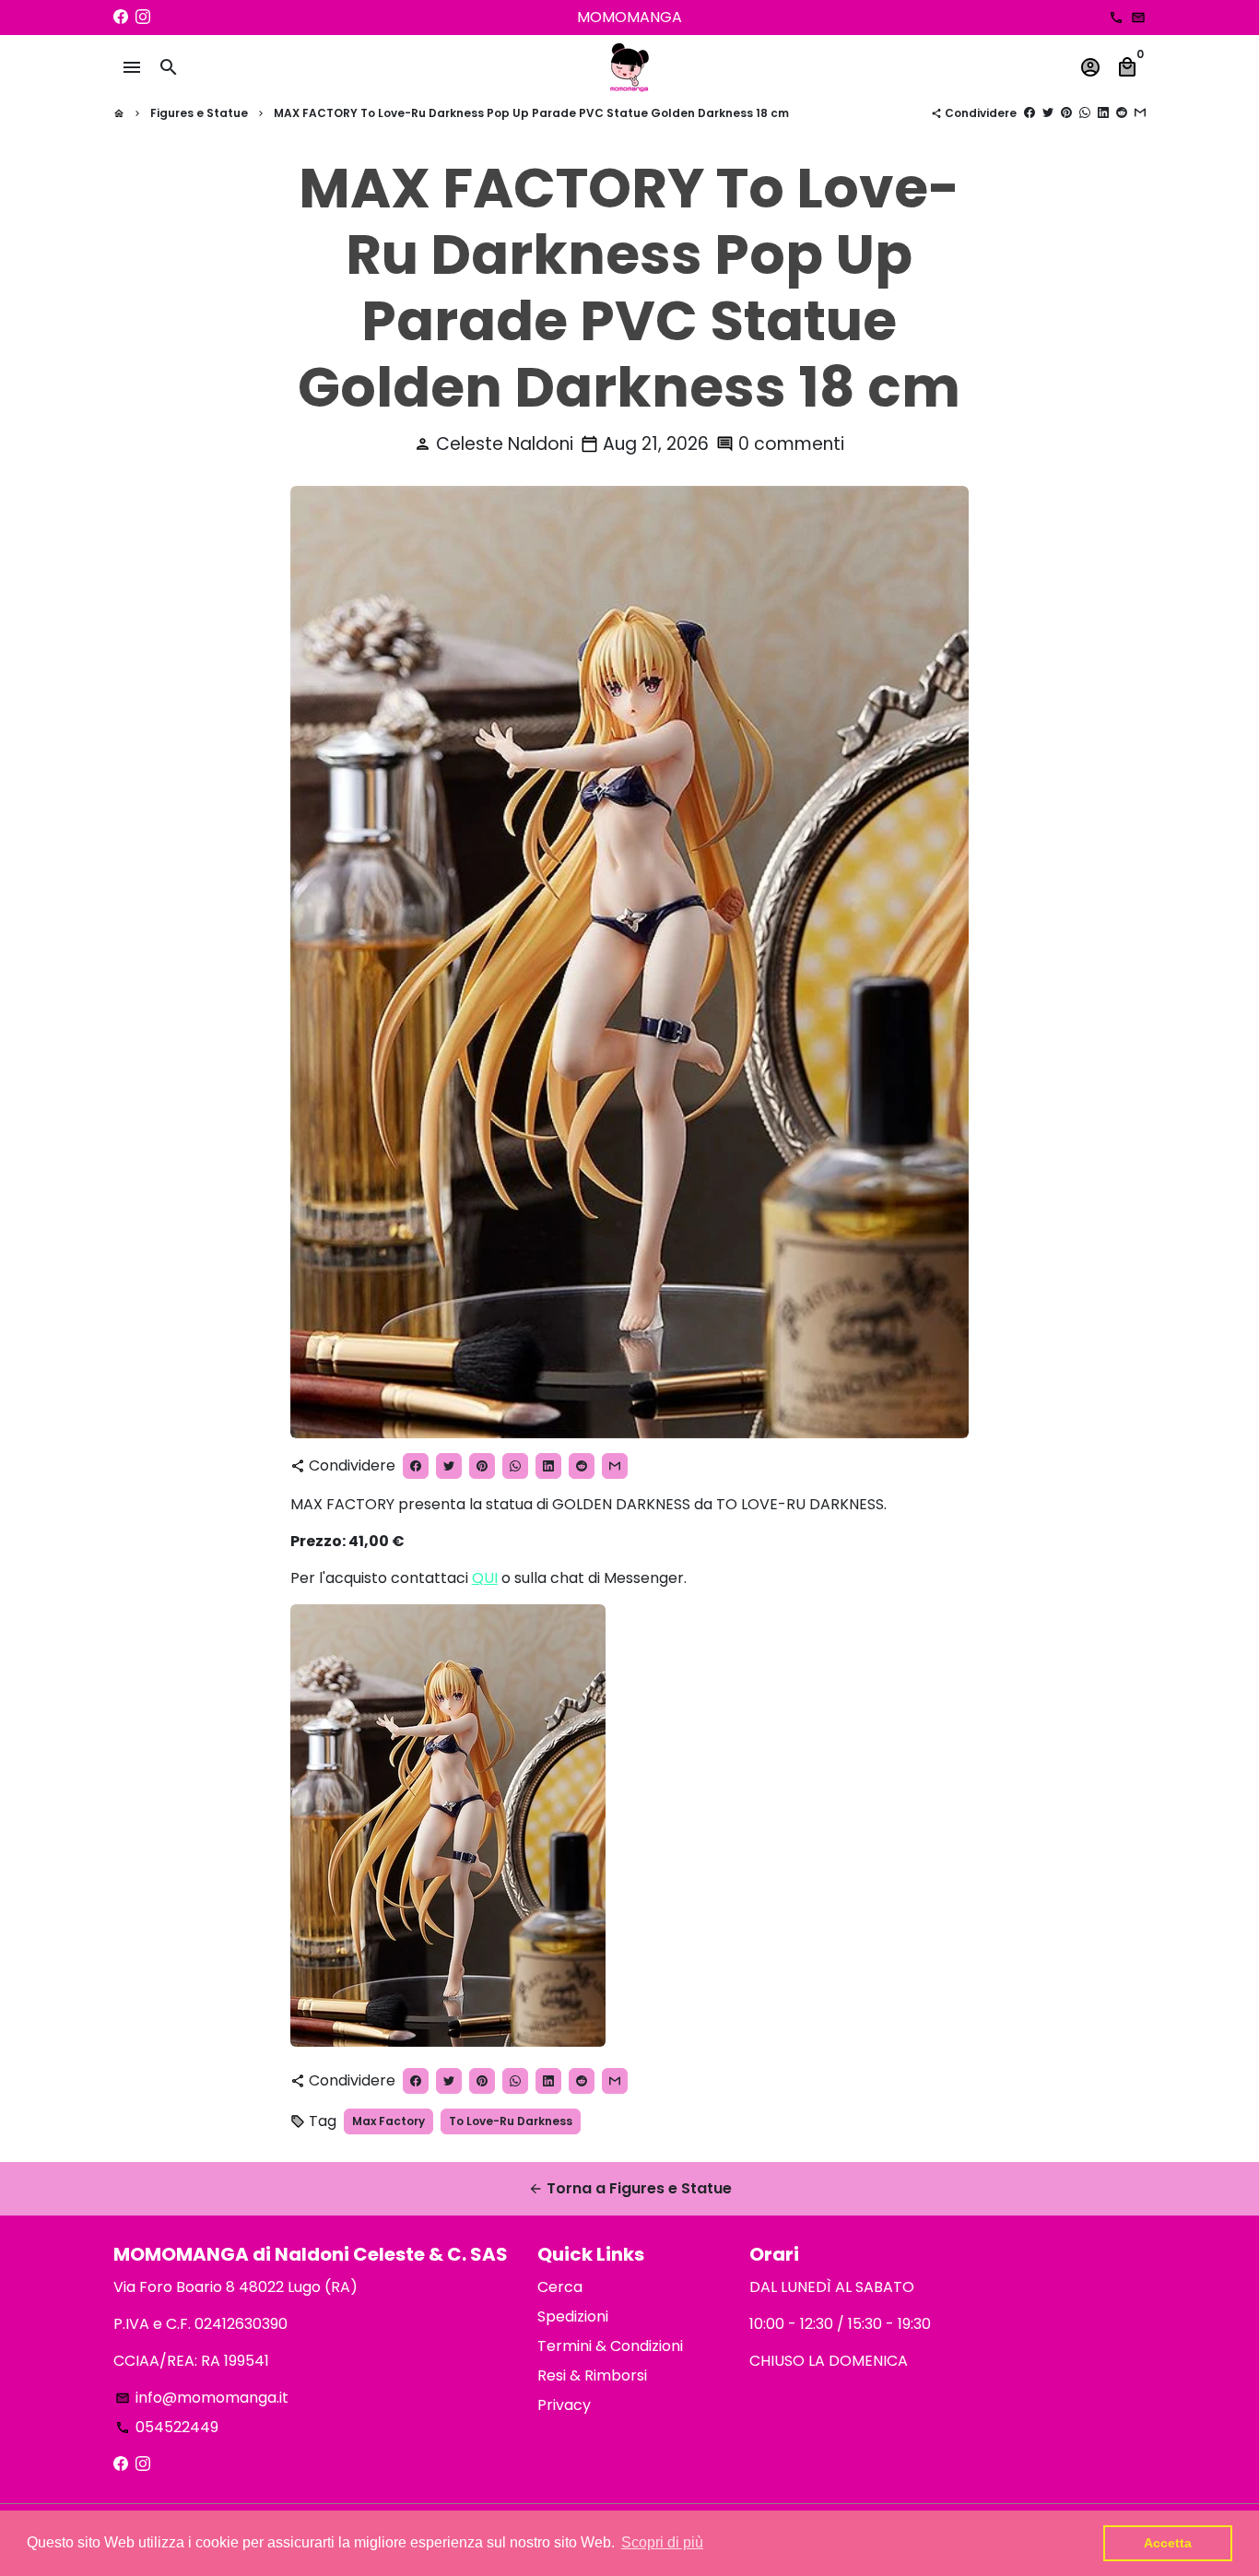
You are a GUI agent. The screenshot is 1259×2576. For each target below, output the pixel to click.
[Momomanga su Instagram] (143, 17)
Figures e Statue (199, 113)
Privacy (564, 2405)
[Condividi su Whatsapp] (1085, 113)
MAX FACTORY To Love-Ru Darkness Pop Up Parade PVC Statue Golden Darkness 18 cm (531, 113)
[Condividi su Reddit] (1122, 113)
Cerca (560, 2287)
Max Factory (388, 2121)
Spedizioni (573, 2316)
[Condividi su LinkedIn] (1103, 113)
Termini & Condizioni (610, 2346)
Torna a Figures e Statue (630, 2188)
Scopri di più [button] (662, 2542)
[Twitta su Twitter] (1048, 113)
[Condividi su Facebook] (1030, 113)
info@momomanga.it (202, 2398)
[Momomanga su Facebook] (121, 17)
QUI (485, 1578)
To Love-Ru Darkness (511, 2121)
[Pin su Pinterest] (1066, 113)
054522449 (167, 2427)
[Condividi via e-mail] (1140, 113)
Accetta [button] (1168, 2543)
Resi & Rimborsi (592, 2375)
